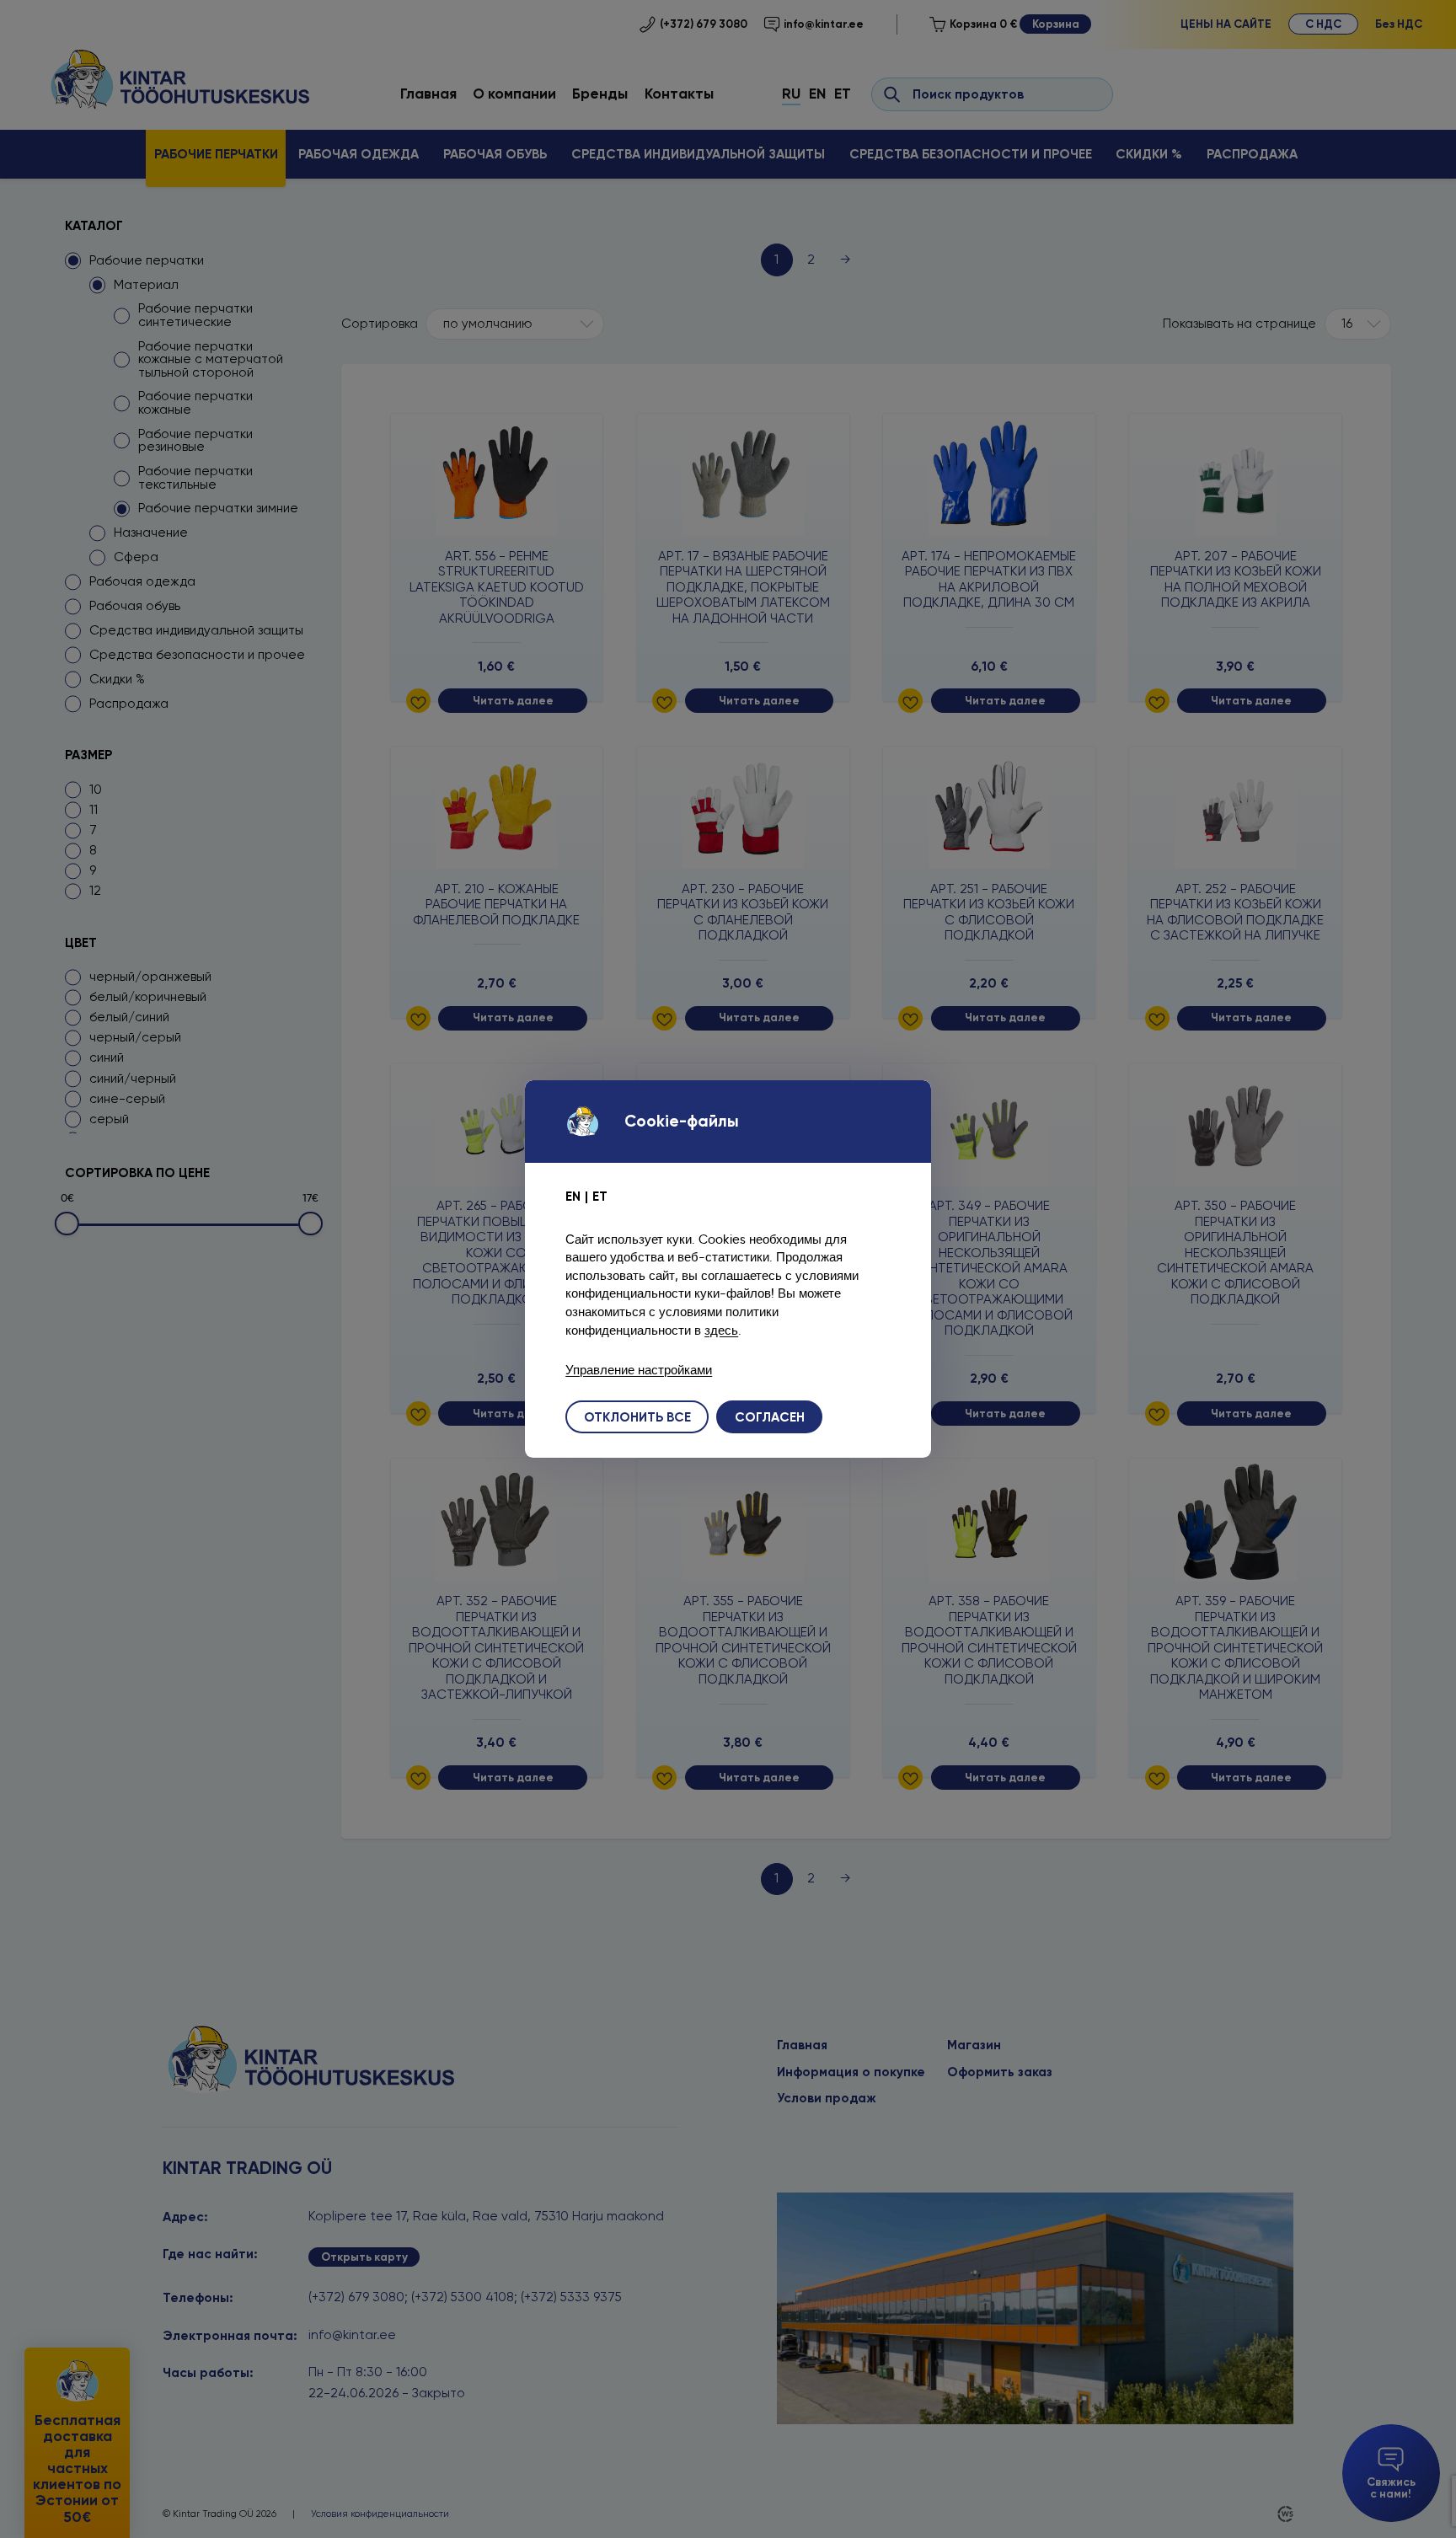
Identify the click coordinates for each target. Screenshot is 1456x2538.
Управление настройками (639, 1370)
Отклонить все (637, 1417)
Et (600, 1196)
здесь (721, 1330)
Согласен (770, 1417)
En (573, 1196)
